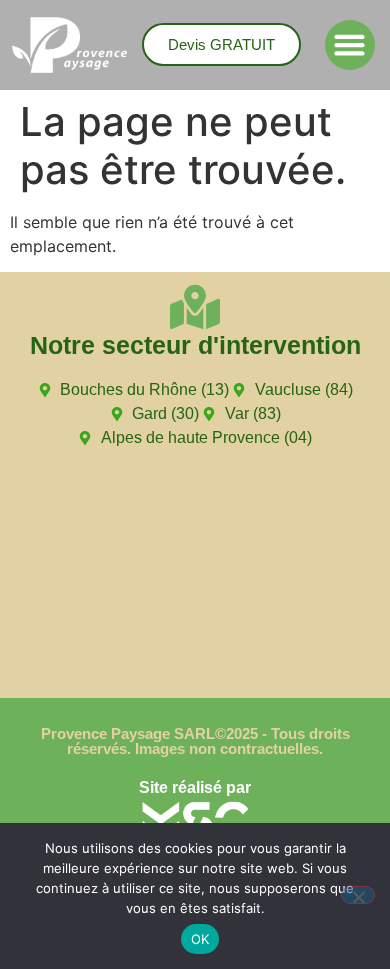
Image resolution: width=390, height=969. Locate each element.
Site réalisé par (195, 787)
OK (200, 939)
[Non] (358, 895)
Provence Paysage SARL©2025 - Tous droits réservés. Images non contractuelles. (195, 741)
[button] (350, 45)
